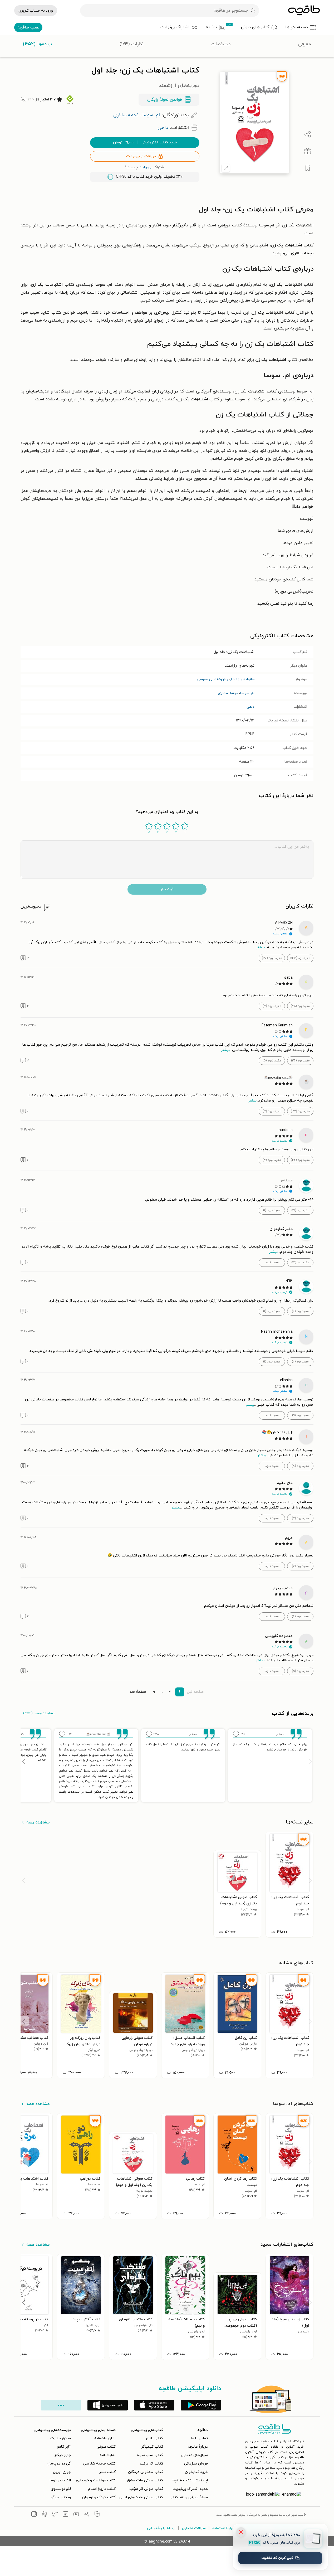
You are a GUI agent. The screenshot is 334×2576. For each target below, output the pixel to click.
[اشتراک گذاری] (308, 134)
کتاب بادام (155, 2438)
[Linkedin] (66, 2515)
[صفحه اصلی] (304, 11)
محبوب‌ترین (31, 906)
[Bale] (97, 2515)
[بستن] (241, 2532)
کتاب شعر (107, 2472)
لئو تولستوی (61, 2489)
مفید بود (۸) (300, 1466)
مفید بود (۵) (300, 1671)
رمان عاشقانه (105, 2438)
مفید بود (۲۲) (300, 1160)
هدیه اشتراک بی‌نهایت (190, 2489)
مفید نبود (272, 1263)
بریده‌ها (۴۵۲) (38, 44)
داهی (251, 707)
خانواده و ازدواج (242, 679)
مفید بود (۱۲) (300, 1263)
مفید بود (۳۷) (300, 1111)
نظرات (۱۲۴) (131, 44)
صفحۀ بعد (138, 1692)
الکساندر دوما (60, 2480)
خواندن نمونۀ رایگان (165, 100)
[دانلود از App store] (154, 2405)
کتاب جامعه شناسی (99, 2464)
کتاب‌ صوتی (106, 2447)
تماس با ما (199, 2438)
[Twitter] (55, 2515)
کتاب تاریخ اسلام (102, 2489)
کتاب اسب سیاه (150, 2455)
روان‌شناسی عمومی (212, 679)
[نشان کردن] (308, 168)
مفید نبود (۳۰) (272, 958)
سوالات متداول (194, 2528)
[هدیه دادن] (308, 151)
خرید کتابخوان (196, 2472)
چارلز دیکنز (63, 2455)
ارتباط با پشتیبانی (161, 2528)
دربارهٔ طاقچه (198, 2447)
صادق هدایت (61, 2438)
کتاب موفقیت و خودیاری (96, 2480)
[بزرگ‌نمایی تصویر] (226, 168)
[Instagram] (34, 2515)
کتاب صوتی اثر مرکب (146, 2489)
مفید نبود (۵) (272, 1061)
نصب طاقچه (28, 27)
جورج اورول (62, 2472)
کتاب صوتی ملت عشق (145, 2480)
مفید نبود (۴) (272, 1160)
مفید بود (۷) (300, 1518)
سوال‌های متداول (195, 2455)
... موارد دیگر (61, 2405)
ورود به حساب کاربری (36, 11)
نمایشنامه (108, 2455)
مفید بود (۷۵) (300, 1006)
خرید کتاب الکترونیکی (145, 142)
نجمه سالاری (228, 693)
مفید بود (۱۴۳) (300, 958)
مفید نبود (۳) (272, 1006)
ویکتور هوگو (61, 2497)
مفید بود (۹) (300, 1415)
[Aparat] (45, 2515)
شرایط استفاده (224, 2528)
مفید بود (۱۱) (300, 1311)
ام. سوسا (247, 693)
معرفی (305, 44)
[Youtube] (76, 2515)
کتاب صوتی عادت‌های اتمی (141, 2497)
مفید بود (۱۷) (300, 1210)
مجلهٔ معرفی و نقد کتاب (189, 2497)
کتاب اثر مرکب (151, 2464)
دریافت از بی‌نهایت (141, 156)
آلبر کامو (64, 2447)
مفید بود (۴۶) (300, 1061)
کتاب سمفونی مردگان (146, 2472)
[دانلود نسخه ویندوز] (108, 2405)
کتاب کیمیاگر (152, 2447)
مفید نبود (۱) (272, 1210)
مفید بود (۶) (300, 1566)
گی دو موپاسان (59, 2464)
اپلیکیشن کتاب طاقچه (190, 2480)
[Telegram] (87, 2515)
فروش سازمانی (196, 2464)
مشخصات (221, 44)
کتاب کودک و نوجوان (99, 2497)
